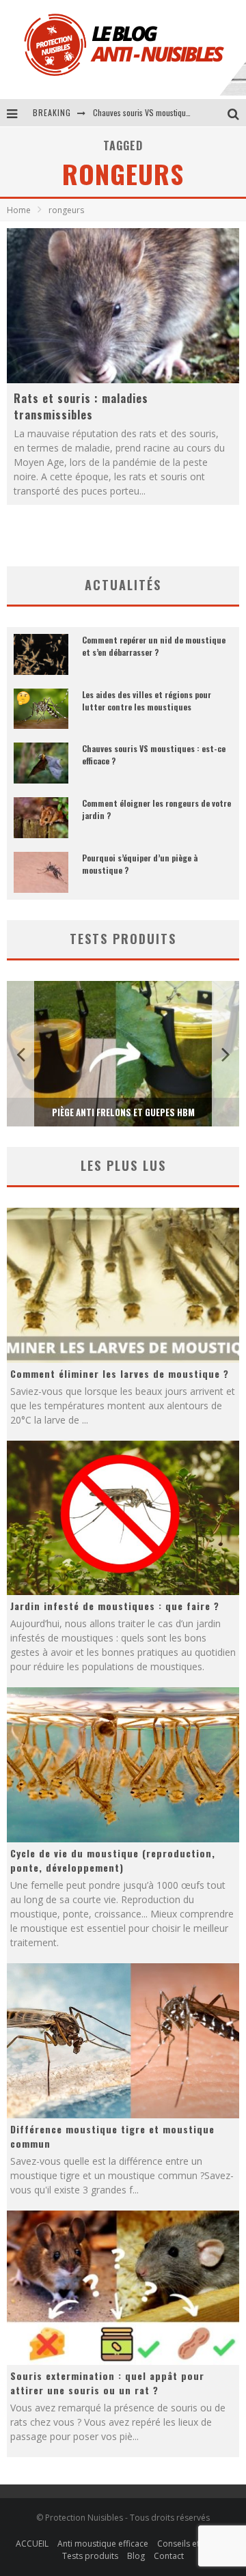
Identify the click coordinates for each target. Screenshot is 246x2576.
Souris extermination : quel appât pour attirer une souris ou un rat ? (107, 2383)
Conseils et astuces (194, 2544)
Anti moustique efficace (103, 2544)
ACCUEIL (32, 2544)
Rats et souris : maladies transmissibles (81, 406)
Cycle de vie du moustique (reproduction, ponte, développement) (113, 1860)
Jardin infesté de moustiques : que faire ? (115, 1606)
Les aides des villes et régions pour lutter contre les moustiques (147, 701)
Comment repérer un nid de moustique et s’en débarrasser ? (154, 646)
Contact (169, 2556)
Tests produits (90, 2556)
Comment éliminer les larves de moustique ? (120, 1373)
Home (19, 210)
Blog (136, 2556)
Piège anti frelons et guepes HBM (123, 1112)
